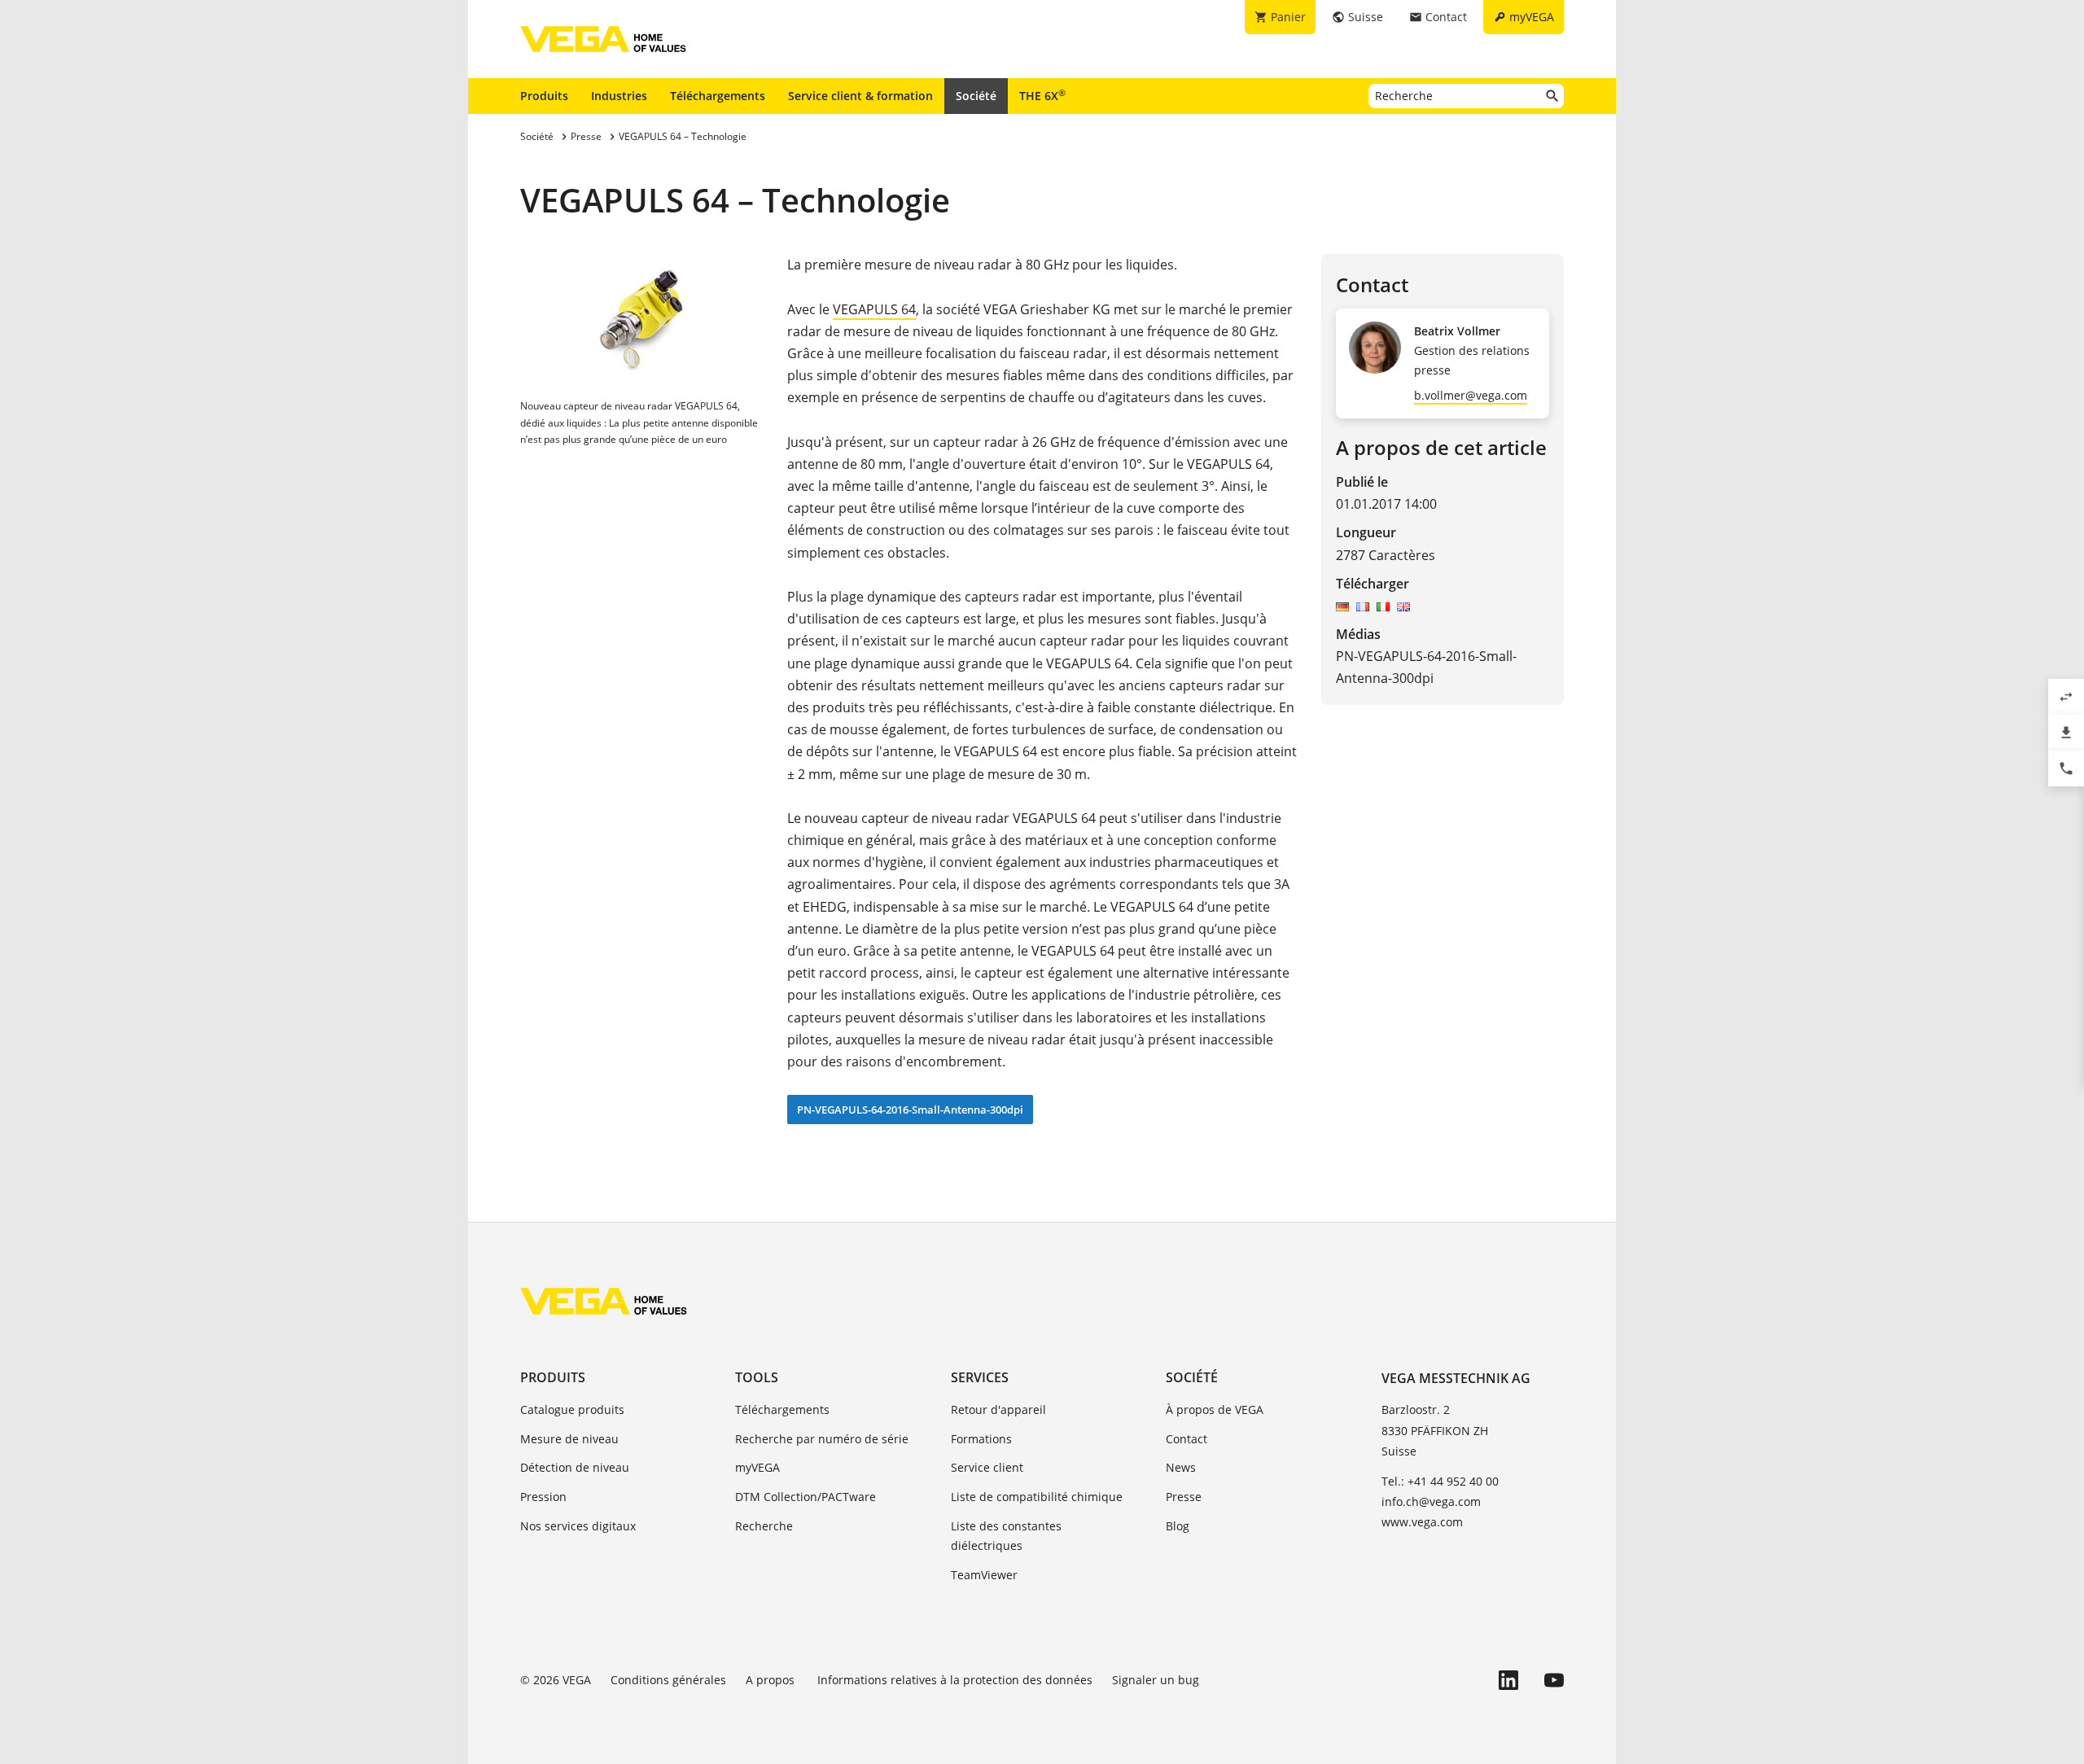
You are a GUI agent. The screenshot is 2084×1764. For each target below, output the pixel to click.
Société (976, 96)
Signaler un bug (1156, 1680)
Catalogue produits (572, 1409)
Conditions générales (668, 1680)
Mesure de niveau (569, 1439)
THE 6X (1042, 95)
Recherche (764, 1526)
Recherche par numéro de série (822, 1439)
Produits (544, 96)
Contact (1186, 1439)
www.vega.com (1422, 1522)
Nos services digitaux (578, 1526)
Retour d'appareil (998, 1409)
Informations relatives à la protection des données (955, 1680)
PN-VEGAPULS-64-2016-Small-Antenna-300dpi (910, 1110)
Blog (1178, 1526)
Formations (981, 1439)
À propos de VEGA (1215, 1409)
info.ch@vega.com (1431, 1501)
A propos (772, 1680)
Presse (1184, 1497)
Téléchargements (718, 96)
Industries (619, 96)
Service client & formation (860, 96)
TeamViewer (984, 1575)
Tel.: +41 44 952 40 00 (1440, 1481)
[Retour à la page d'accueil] (604, 1301)
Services (980, 1377)
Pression (543, 1497)
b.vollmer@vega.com (1471, 395)
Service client (987, 1467)
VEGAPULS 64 (874, 309)
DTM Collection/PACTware (806, 1497)
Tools (757, 1377)
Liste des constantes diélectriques (1006, 1536)
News (1181, 1467)
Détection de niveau (575, 1467)
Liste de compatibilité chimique (1037, 1497)
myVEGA (757, 1467)
